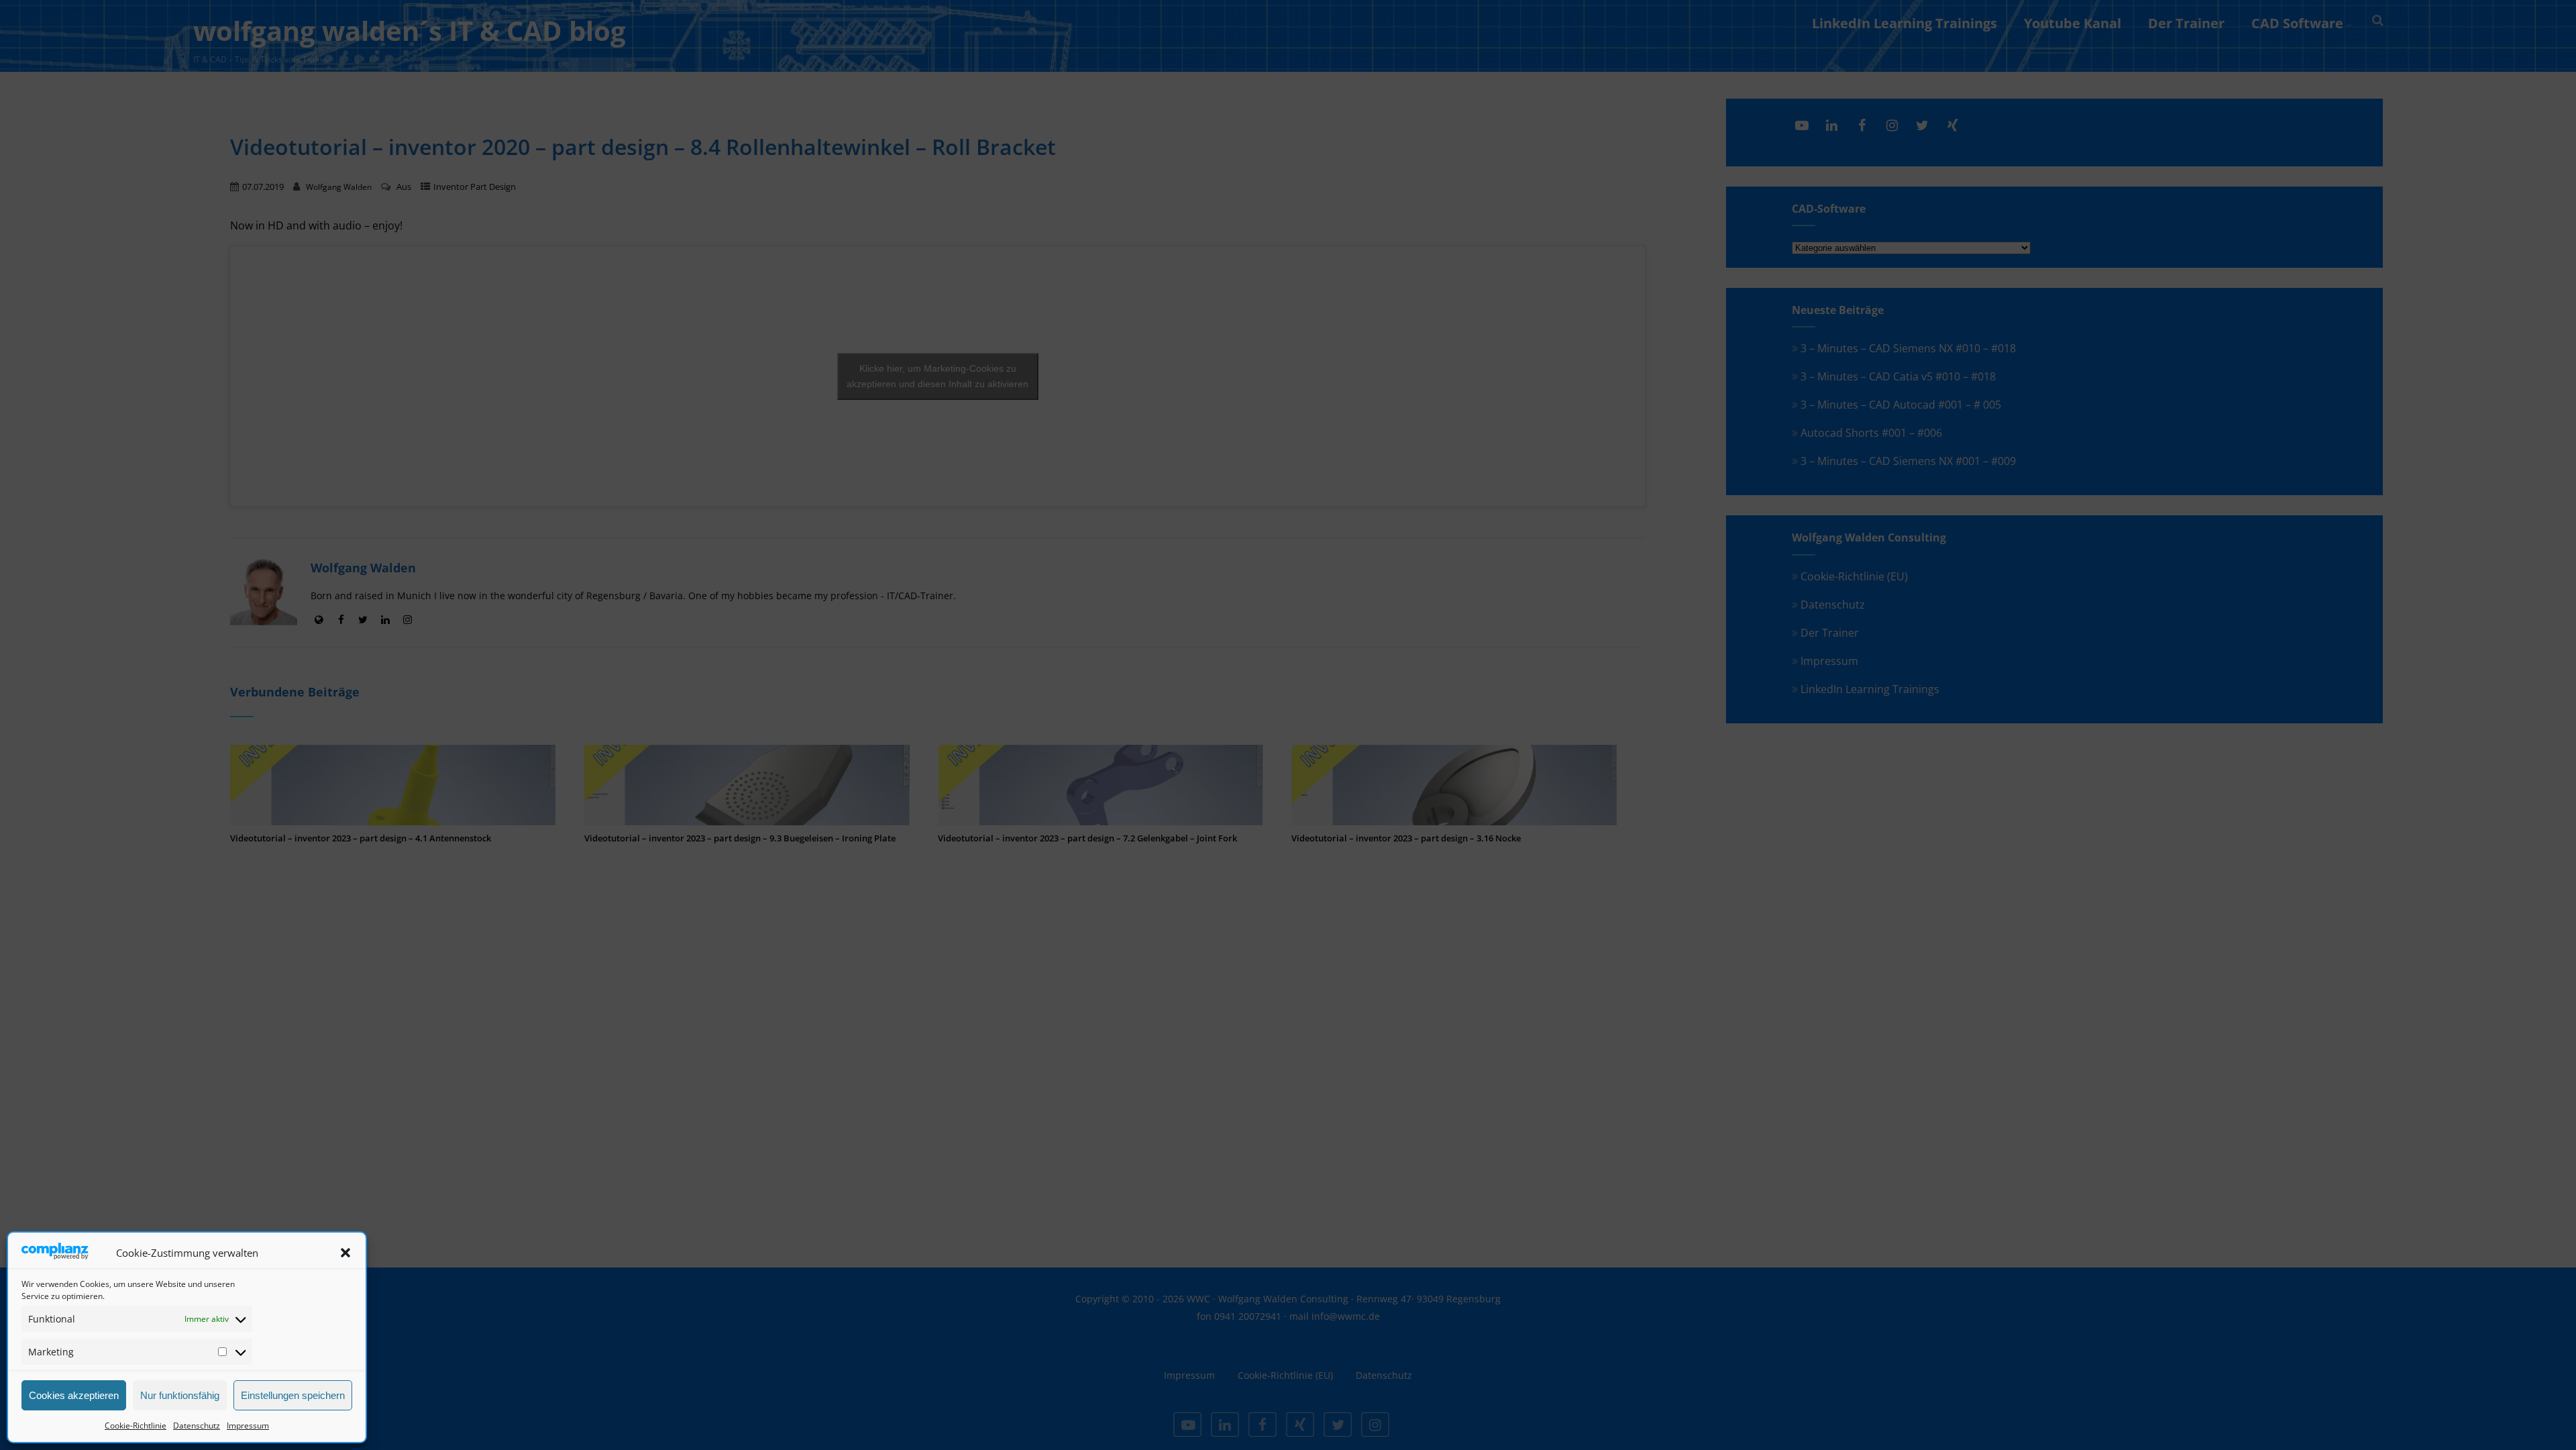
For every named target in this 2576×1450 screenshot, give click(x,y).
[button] (345, 1253)
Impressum (248, 1426)
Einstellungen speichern (293, 1395)
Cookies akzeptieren (74, 1395)
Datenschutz (197, 1426)
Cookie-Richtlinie (136, 1426)
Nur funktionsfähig (180, 1395)
